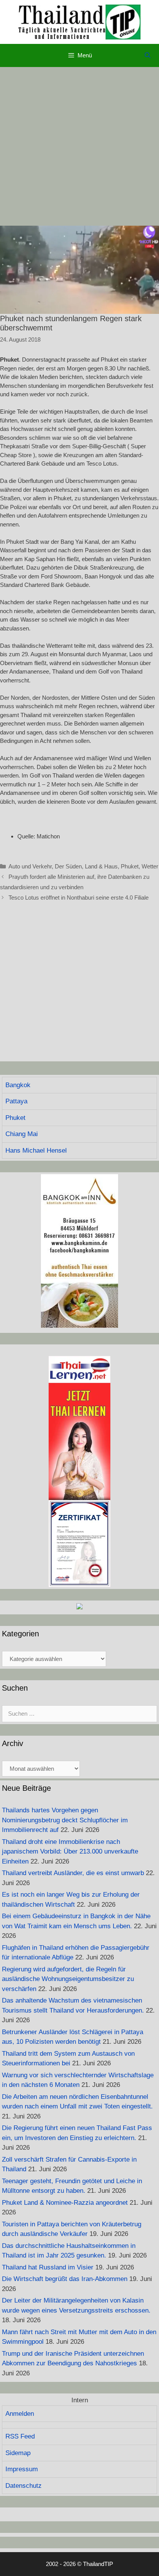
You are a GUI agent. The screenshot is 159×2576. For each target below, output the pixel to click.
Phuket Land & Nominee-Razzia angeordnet (65, 2203)
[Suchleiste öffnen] (148, 55)
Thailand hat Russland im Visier (48, 2267)
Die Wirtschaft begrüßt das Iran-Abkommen (65, 2279)
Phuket (130, 866)
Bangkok (18, 1085)
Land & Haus (101, 866)
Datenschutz (24, 2486)
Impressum (22, 2469)
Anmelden (20, 2414)
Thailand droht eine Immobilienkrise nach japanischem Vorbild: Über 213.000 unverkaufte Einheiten (70, 1852)
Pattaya (16, 1101)
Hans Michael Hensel (36, 1151)
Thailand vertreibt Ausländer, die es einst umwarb (73, 1873)
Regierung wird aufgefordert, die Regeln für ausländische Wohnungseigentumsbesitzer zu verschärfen (68, 1979)
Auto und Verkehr (30, 866)
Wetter (150, 866)
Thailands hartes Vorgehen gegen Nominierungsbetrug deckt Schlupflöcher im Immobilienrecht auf (65, 1820)
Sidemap (18, 2453)
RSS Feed (20, 2436)
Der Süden (68, 866)
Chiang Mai (22, 1134)
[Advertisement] (79, 146)
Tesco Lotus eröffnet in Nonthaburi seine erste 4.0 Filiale (79, 897)
